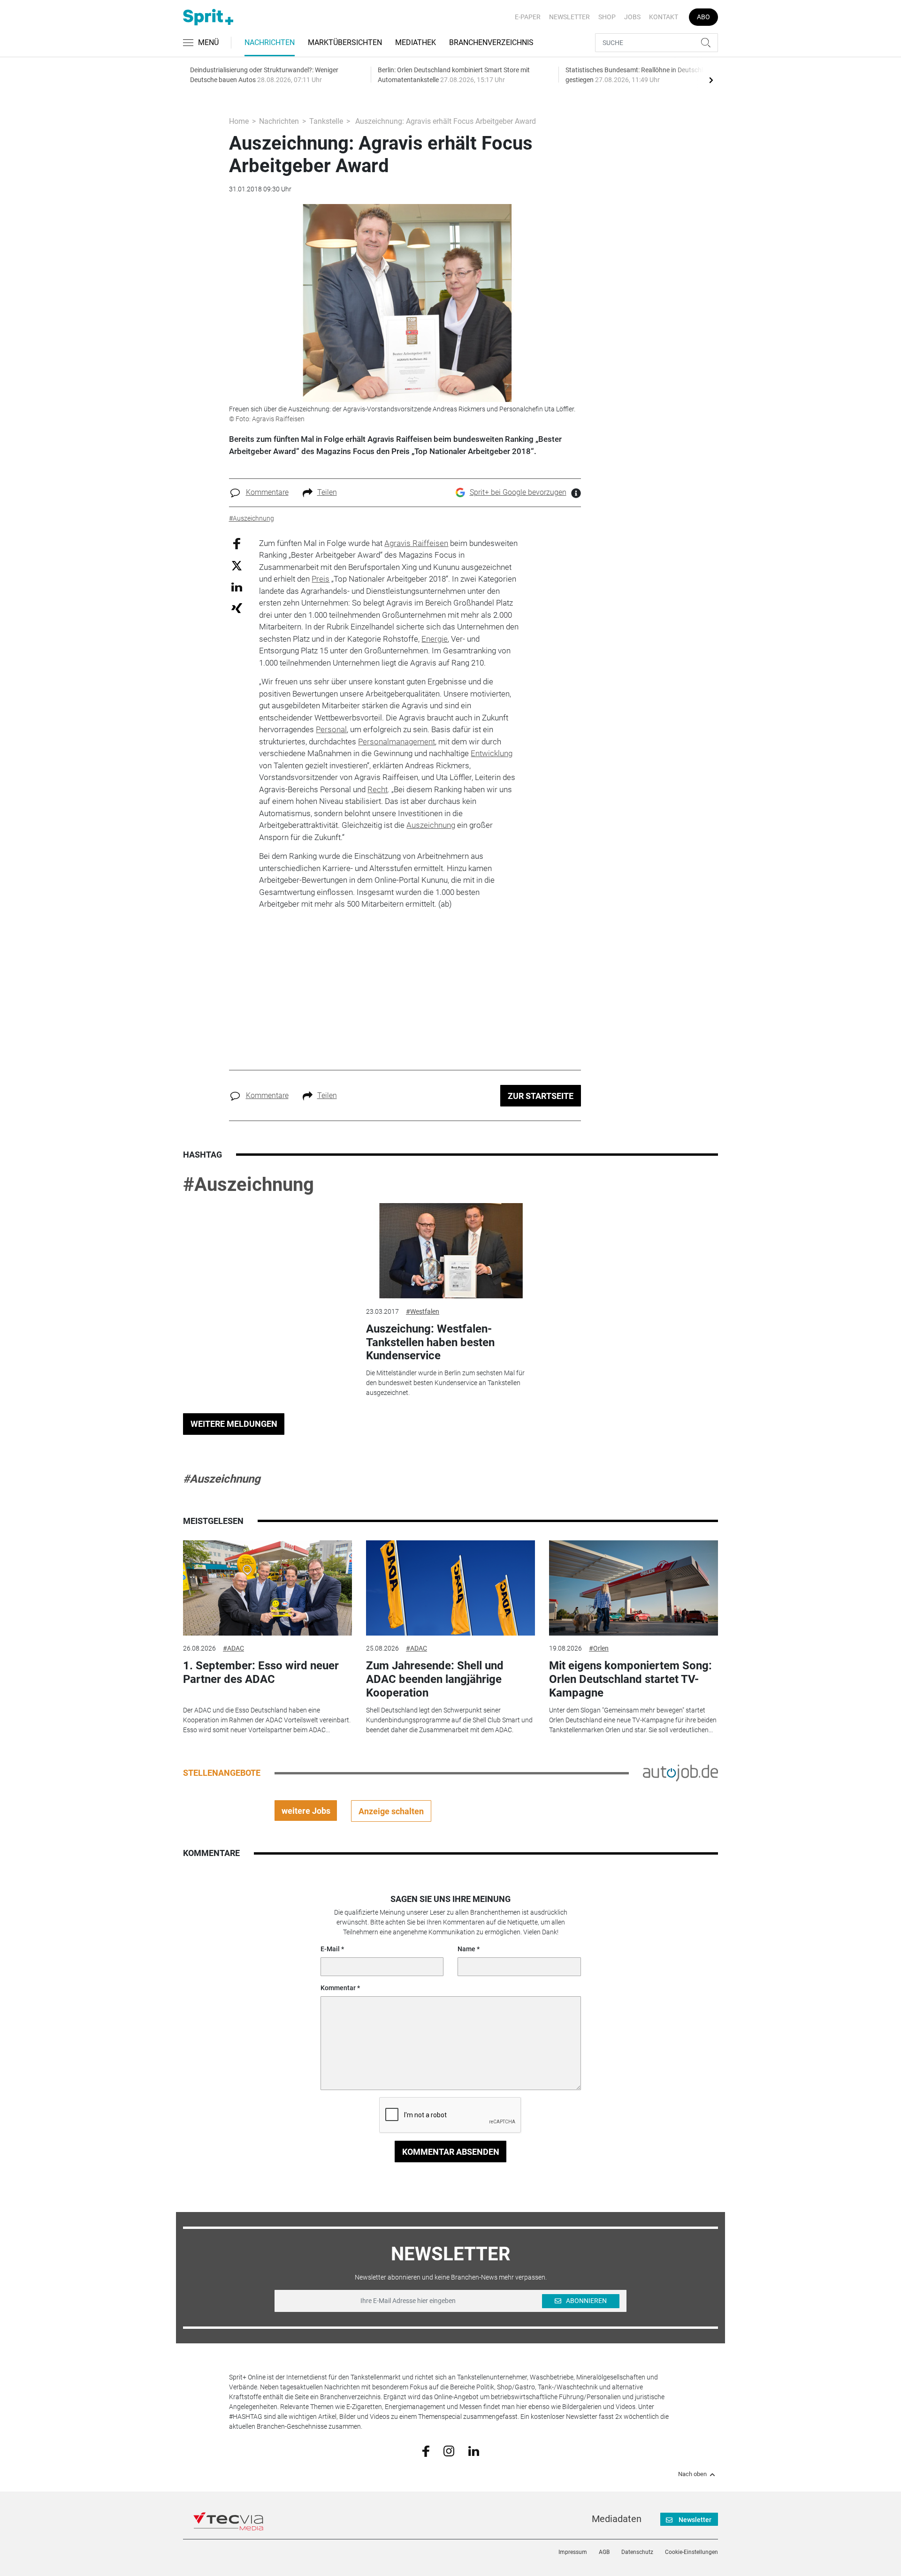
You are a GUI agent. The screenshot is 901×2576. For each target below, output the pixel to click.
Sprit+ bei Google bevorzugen (518, 492)
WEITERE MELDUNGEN (234, 1424)
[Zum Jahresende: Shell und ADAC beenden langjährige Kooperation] (450, 1588)
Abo (703, 17)
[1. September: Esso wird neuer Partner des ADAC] (267, 1588)
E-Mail (330, 1949)
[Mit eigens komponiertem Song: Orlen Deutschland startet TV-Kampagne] (634, 1588)
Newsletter (569, 17)
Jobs (632, 17)
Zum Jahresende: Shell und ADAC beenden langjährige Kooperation (435, 1679)
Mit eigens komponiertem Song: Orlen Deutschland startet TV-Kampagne (630, 1679)
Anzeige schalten (391, 1811)
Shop (607, 17)
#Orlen (599, 1648)
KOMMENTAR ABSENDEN (451, 2152)
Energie (435, 639)
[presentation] (711, 80)
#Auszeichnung (248, 1185)
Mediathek (416, 42)
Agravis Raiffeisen (416, 543)
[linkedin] (474, 2450)
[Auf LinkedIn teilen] (237, 587)
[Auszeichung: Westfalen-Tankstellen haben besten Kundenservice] (450, 1251)
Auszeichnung (431, 825)
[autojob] (680, 1773)
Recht (378, 789)
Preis (321, 579)
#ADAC (233, 1648)
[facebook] (426, 2451)
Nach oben (692, 2474)
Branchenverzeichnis (491, 42)
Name (466, 1949)
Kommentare (267, 492)
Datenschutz (637, 2552)
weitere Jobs (306, 1811)
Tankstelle (326, 121)
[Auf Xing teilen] (237, 608)
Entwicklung (492, 753)
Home (239, 121)
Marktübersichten (345, 42)
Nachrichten (270, 42)
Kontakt (664, 17)
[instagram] (449, 2450)
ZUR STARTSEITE (541, 1096)
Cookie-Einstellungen (691, 2552)
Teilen (327, 492)
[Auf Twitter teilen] (237, 565)
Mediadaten (617, 2519)
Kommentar (338, 1988)
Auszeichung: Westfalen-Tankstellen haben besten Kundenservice (430, 1342)
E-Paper (528, 17)
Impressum (573, 2552)
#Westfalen (423, 1311)
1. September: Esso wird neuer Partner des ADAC (261, 1672)
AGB (604, 2552)
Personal (331, 729)
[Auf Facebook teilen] (237, 543)
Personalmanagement (397, 742)
